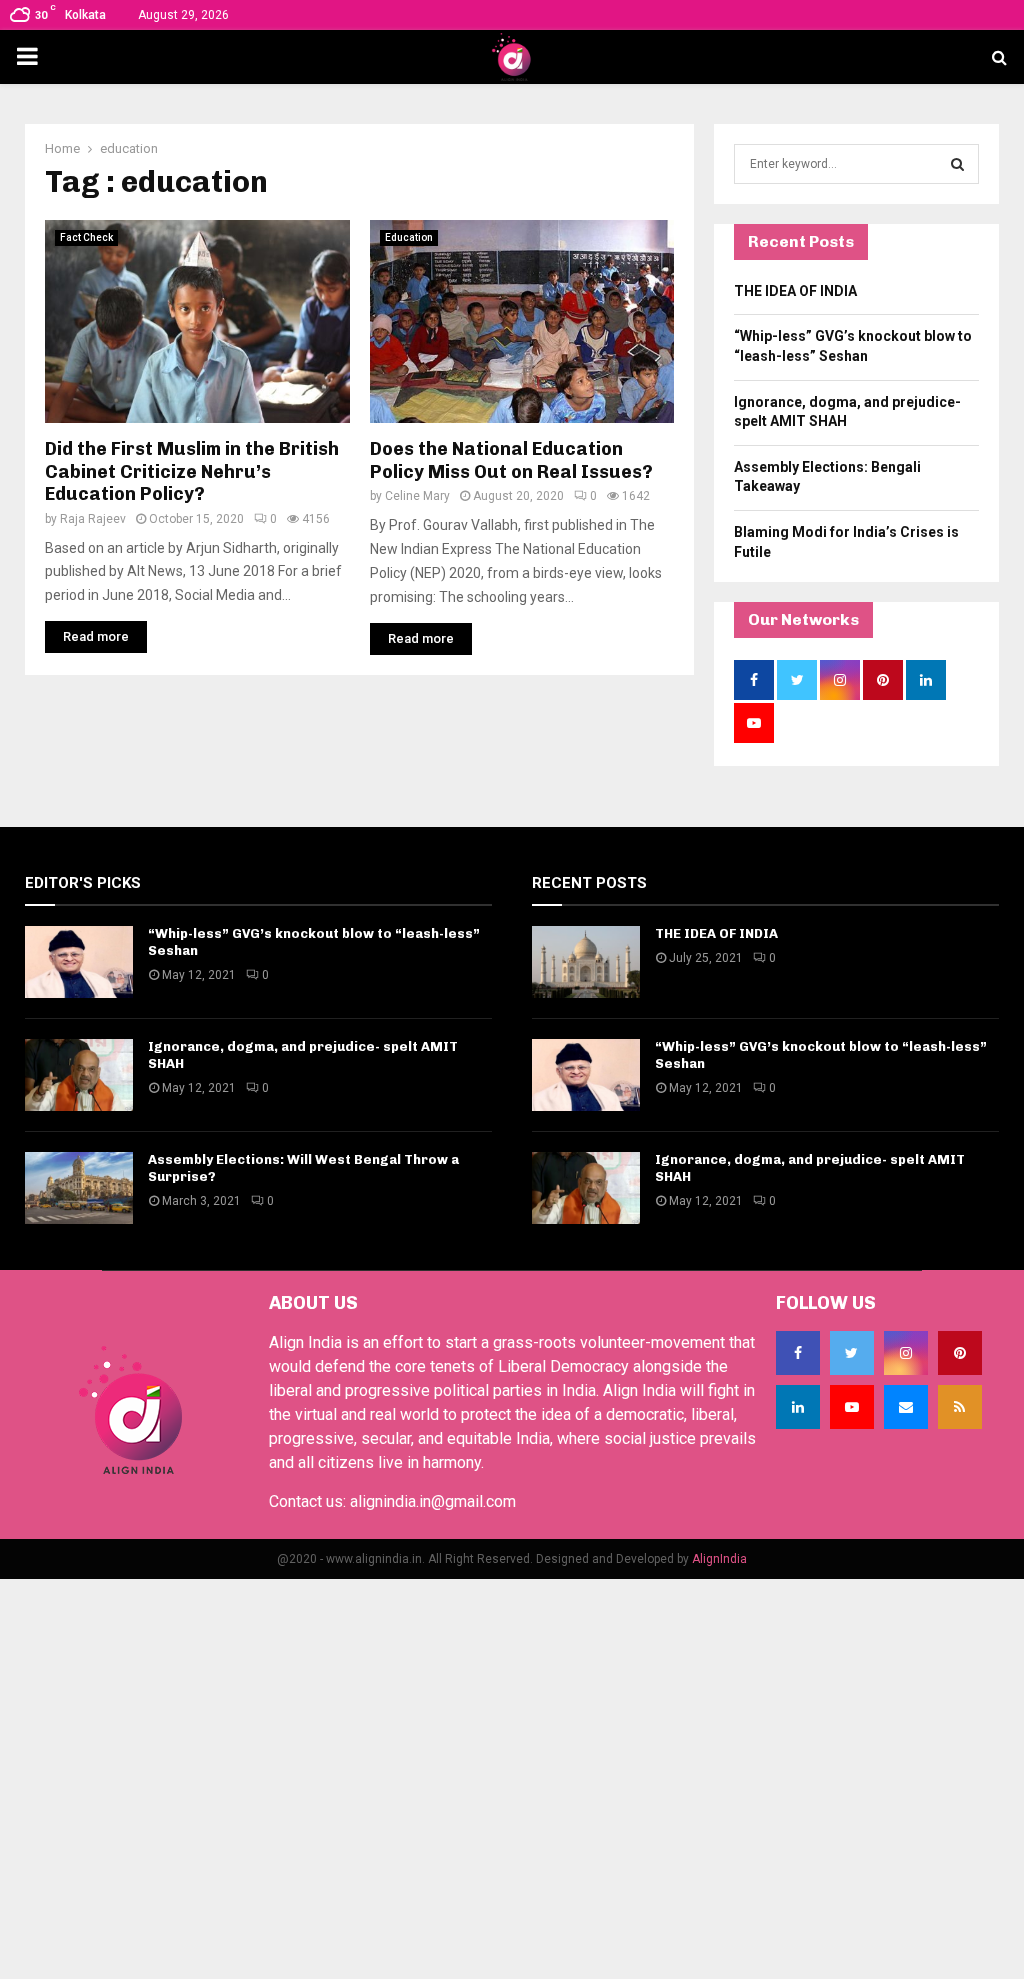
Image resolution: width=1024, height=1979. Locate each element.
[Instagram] (906, 1353)
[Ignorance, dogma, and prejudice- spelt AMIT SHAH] (79, 1075)
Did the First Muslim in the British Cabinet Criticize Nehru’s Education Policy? (192, 471)
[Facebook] (798, 1353)
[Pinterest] (960, 1353)
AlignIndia (719, 1559)
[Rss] (960, 1407)
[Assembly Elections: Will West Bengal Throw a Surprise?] (79, 1188)
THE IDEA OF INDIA (795, 291)
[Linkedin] (798, 1407)
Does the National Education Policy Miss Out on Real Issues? (511, 460)
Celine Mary (417, 496)
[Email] (906, 1407)
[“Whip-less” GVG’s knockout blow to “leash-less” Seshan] (79, 962)
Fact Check (86, 237)
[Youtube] (852, 1407)
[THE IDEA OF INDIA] (586, 962)
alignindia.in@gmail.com (433, 1501)
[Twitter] (852, 1353)
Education (409, 237)
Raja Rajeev (93, 519)
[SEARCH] (957, 164)
